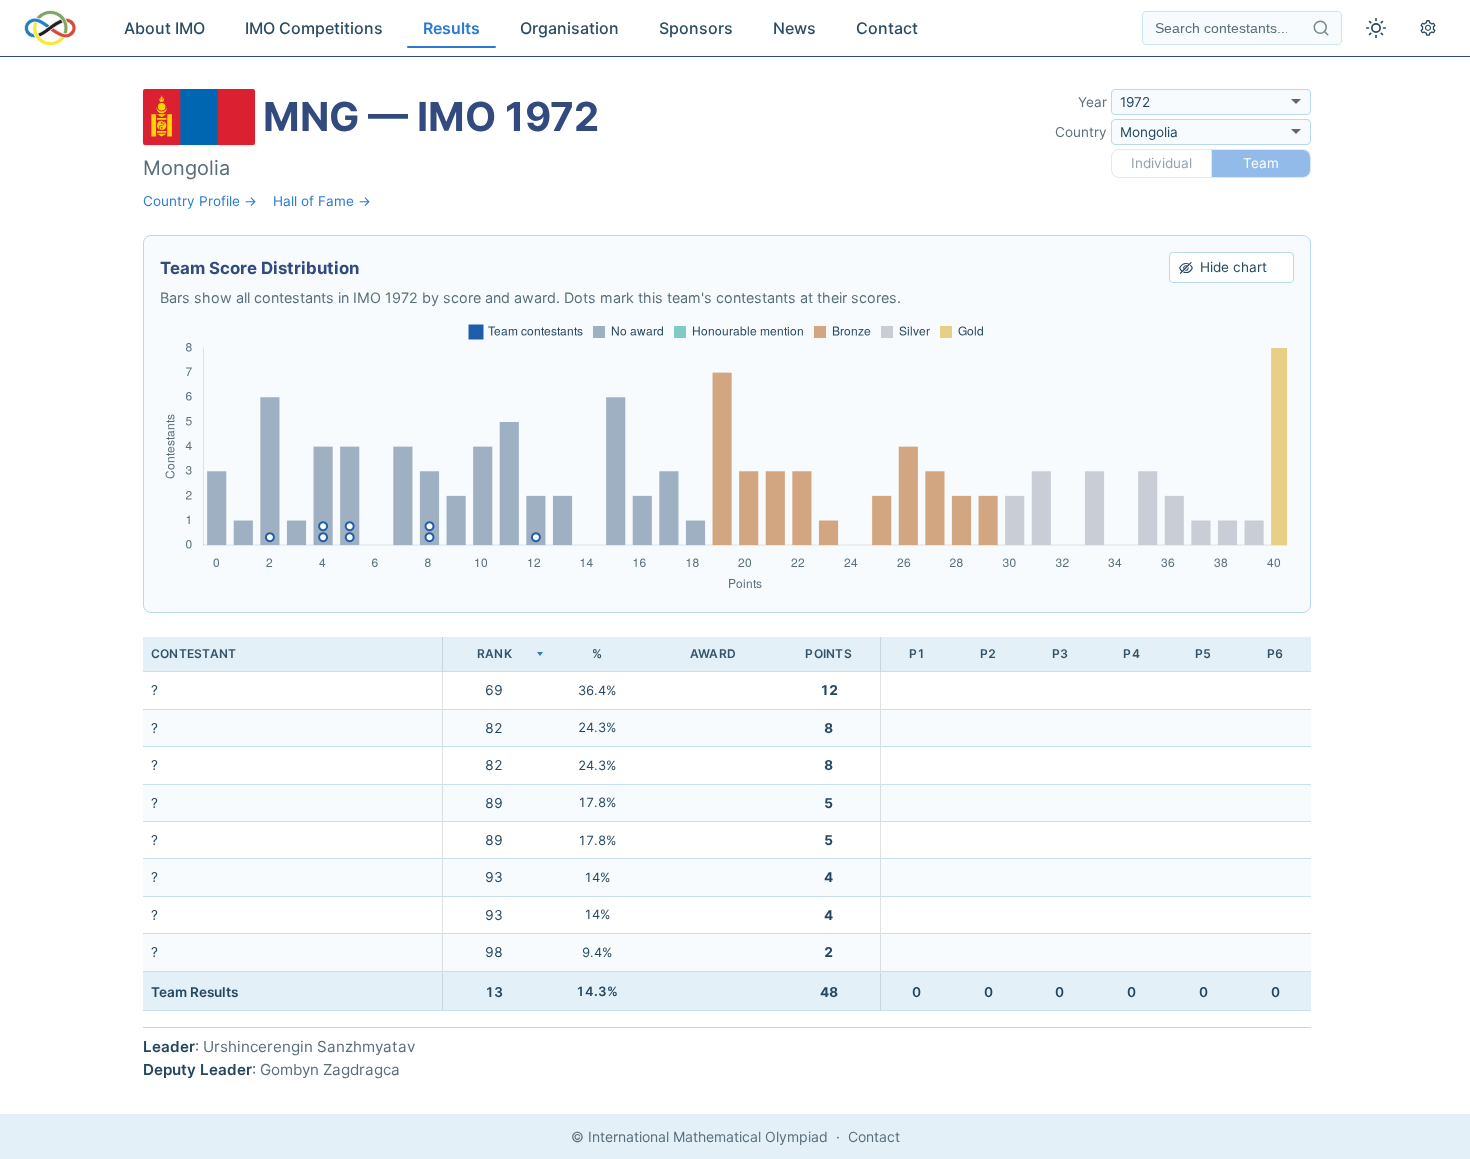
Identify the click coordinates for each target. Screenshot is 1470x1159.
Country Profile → (200, 201)
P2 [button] (988, 653)
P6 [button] (1275, 653)
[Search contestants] (1321, 28)
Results (451, 28)
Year (1092, 102)
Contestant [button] (193, 653)
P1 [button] (917, 653)
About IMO (164, 28)
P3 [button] (1060, 653)
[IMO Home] (50, 28)
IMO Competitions (314, 28)
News (794, 28)
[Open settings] (1428, 28)
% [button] (597, 653)
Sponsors (696, 28)
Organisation (569, 28)
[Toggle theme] (1376, 28)
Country (1081, 132)
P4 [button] (1131, 653)
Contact (887, 28)
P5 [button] (1203, 653)
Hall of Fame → (322, 201)
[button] (494, 654)
